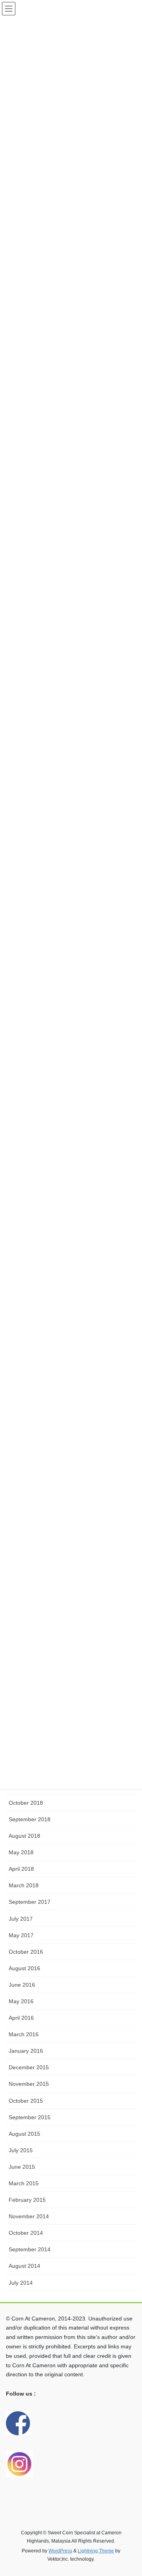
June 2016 (22, 1985)
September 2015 (30, 2117)
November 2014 (29, 2216)
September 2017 (30, 1902)
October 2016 (26, 1952)
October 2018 (26, 1803)
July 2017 (21, 1919)
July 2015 (21, 2150)
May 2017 (21, 1935)
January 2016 (26, 2051)
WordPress (60, 2551)
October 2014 (26, 2233)
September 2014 (30, 2249)
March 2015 (24, 2183)
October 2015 (26, 2101)
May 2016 (21, 2001)
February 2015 (27, 2200)
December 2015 (29, 2067)
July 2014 (21, 2283)
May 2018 (21, 1852)
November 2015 (29, 2084)
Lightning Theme (96, 2551)
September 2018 (30, 1819)
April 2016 (21, 2018)
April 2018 (21, 1869)
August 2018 (24, 1836)
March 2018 (24, 1885)
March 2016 (24, 2034)
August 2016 (24, 1968)
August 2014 (24, 2266)
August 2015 (24, 2134)
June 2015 (22, 2167)
